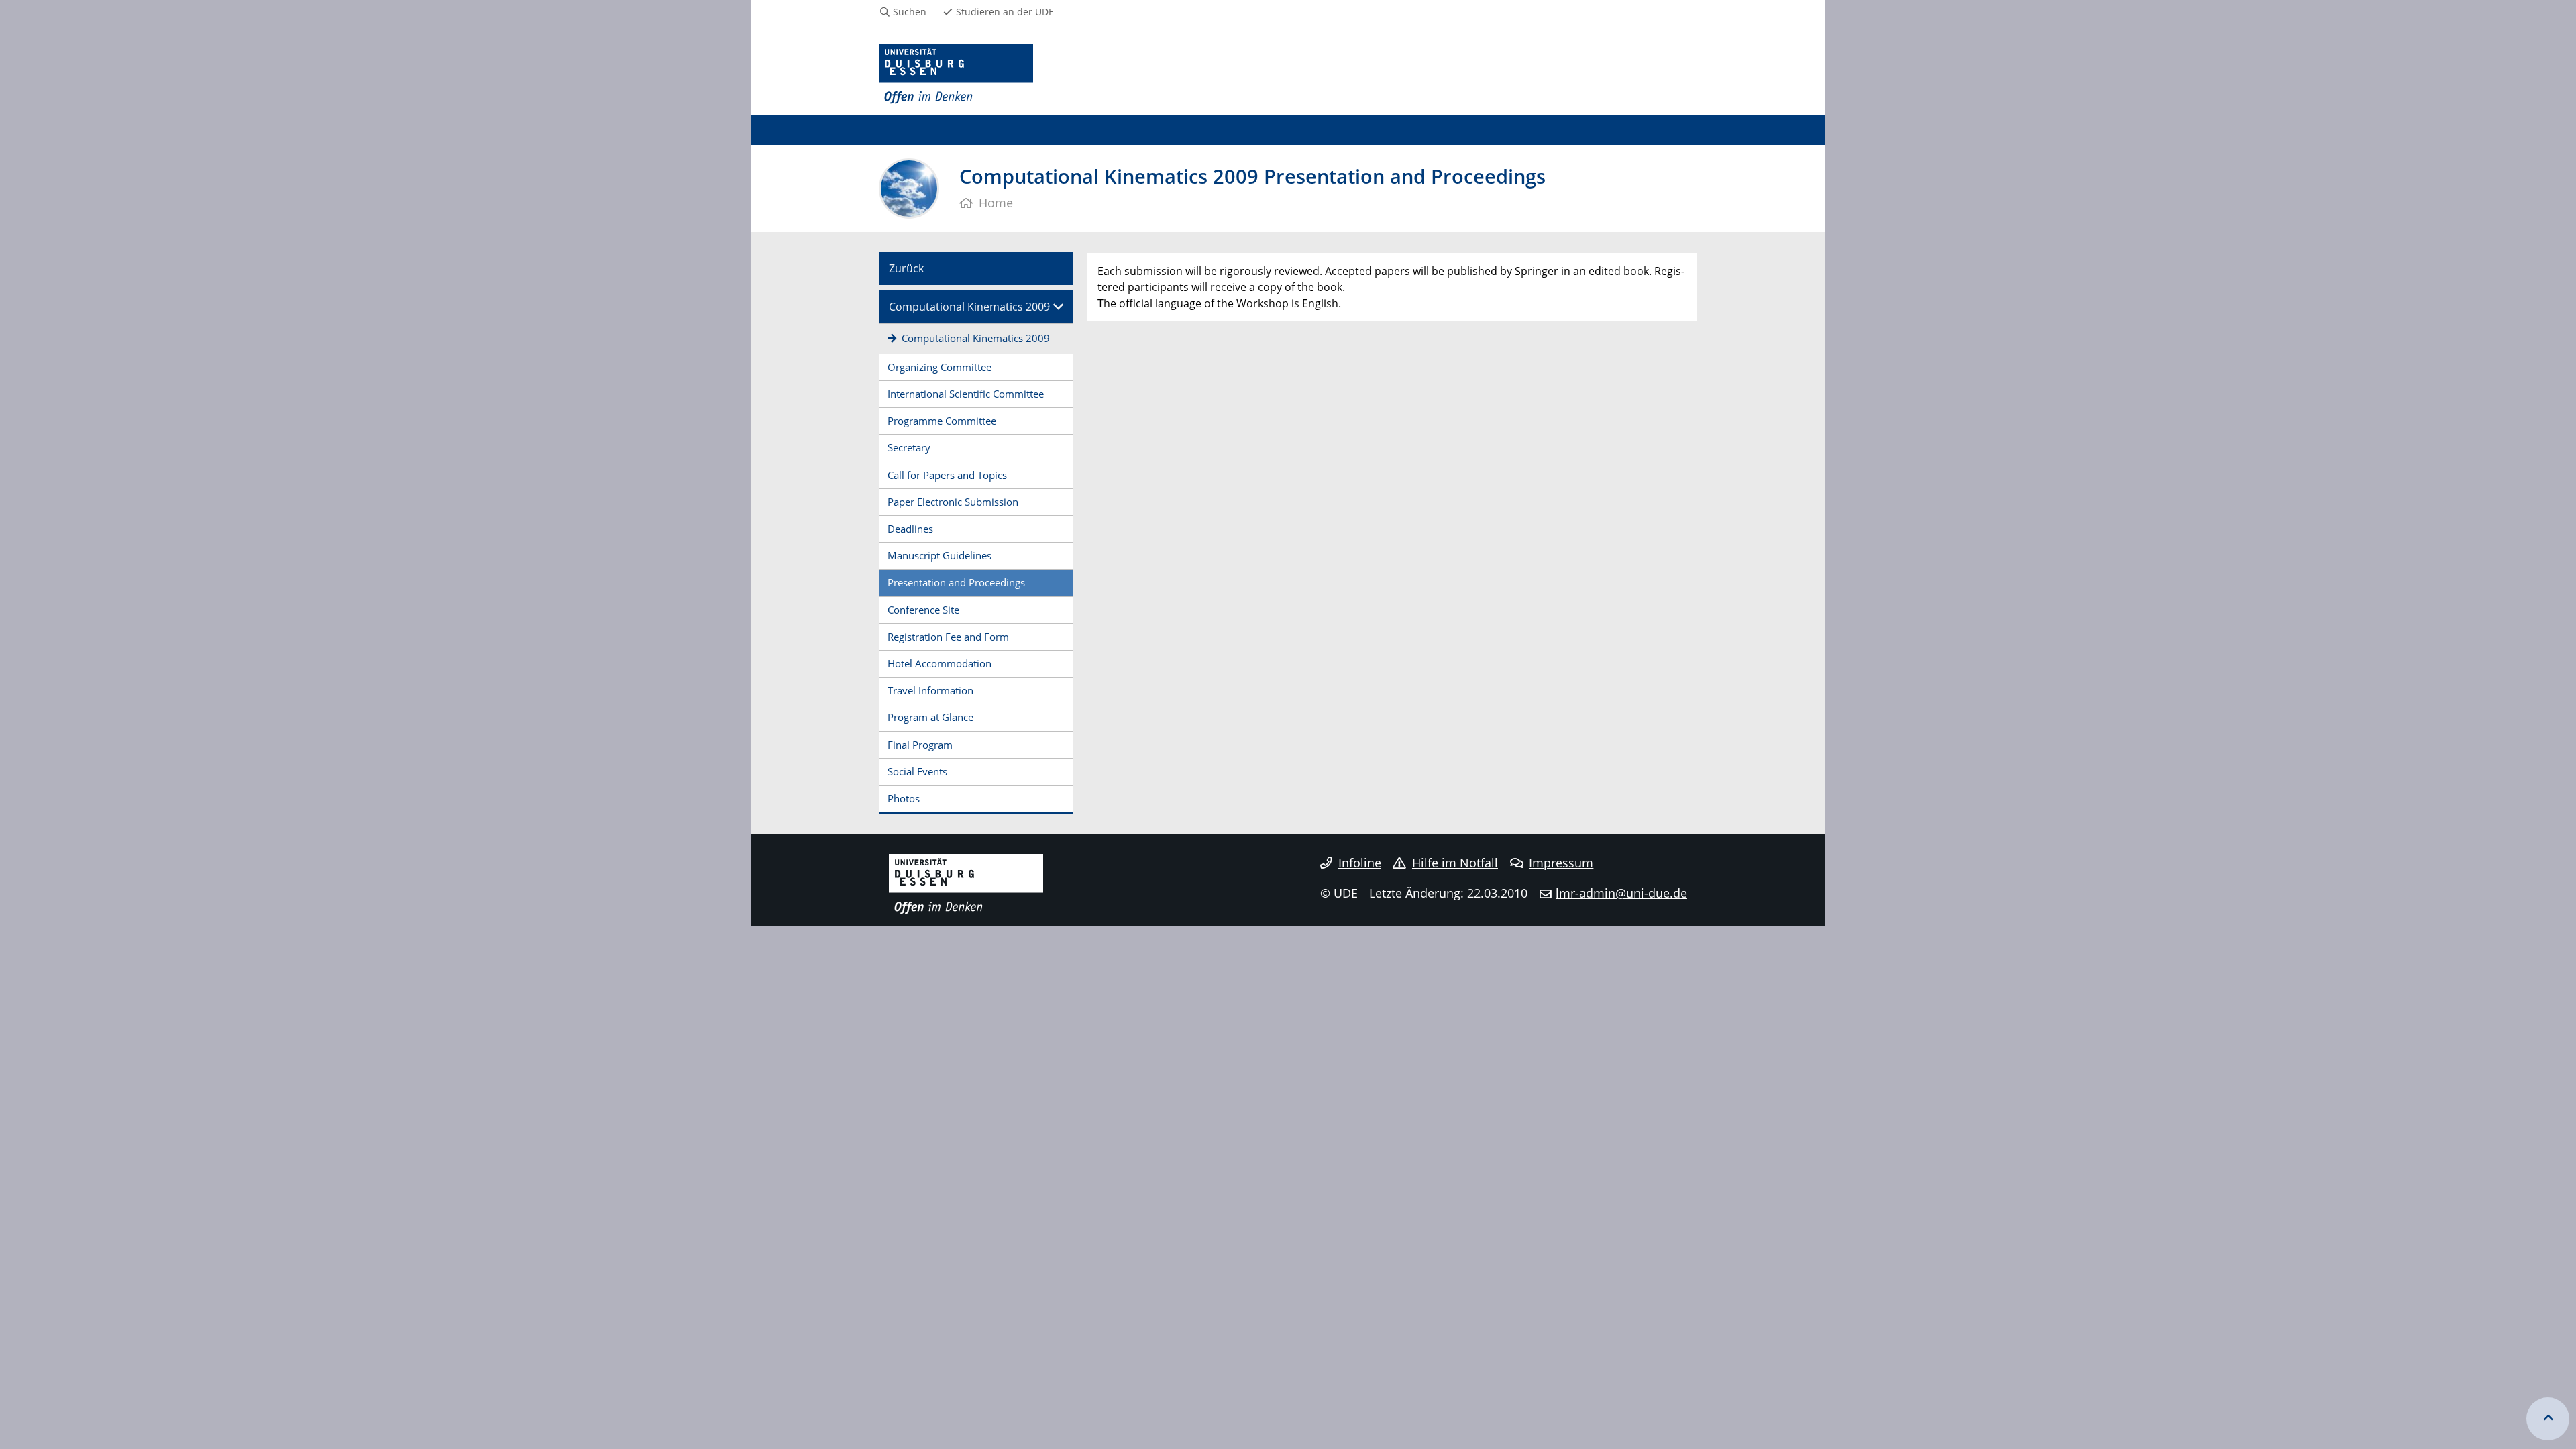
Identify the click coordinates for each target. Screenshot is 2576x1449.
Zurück (906, 268)
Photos (904, 798)
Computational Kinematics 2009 (969, 307)
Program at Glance (930, 717)
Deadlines (910, 529)
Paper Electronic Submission (953, 502)
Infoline (1360, 863)
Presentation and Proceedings (956, 582)
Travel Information (930, 690)
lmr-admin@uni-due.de (1621, 893)
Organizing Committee (940, 367)
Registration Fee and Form (948, 637)
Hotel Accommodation (940, 663)
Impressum (1561, 863)
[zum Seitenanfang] (2548, 1419)
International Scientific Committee (966, 394)
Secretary (909, 447)
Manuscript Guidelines (940, 555)
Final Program (920, 745)
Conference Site (923, 610)
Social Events (917, 771)
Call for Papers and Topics (947, 475)
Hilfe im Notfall (1455, 863)
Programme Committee (942, 421)
